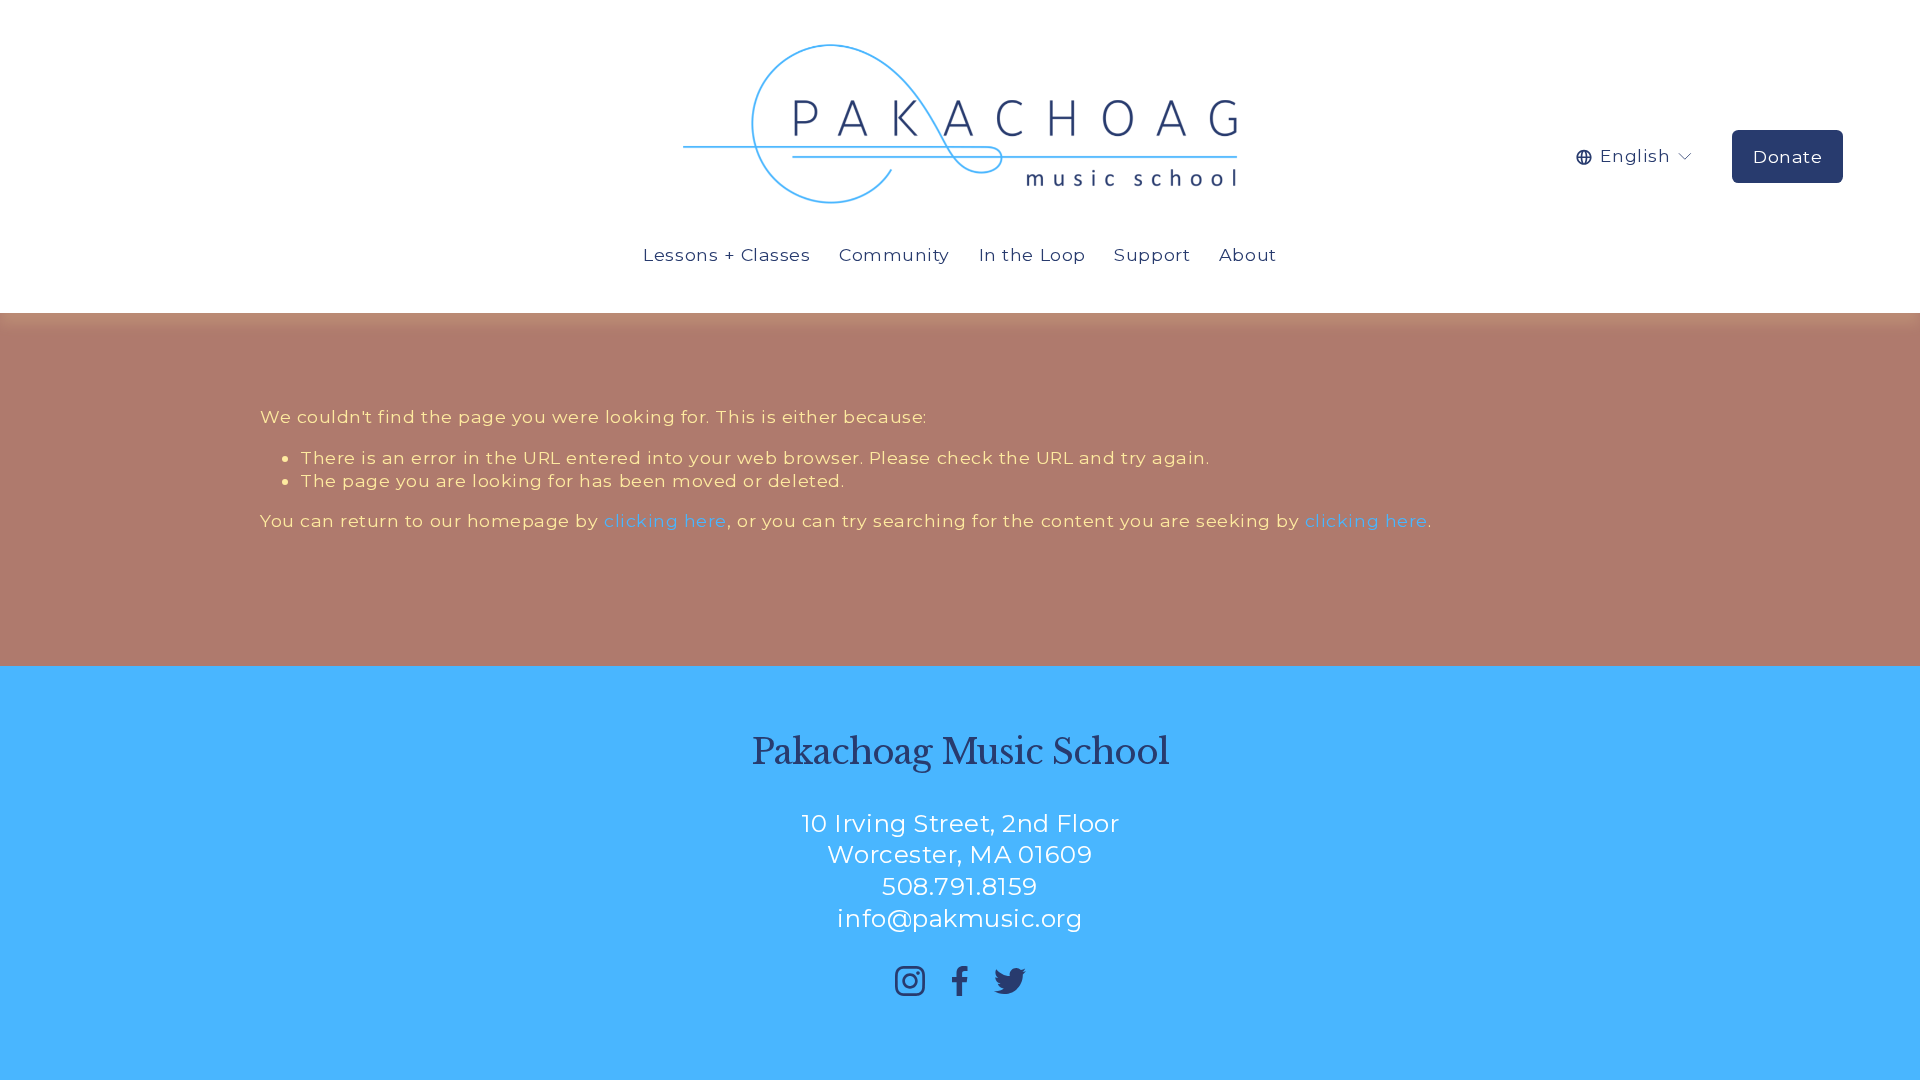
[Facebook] (960, 981)
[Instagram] (910, 981)
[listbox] (1635, 156)
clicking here (665, 520)
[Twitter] (1010, 981)
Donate (1787, 156)
